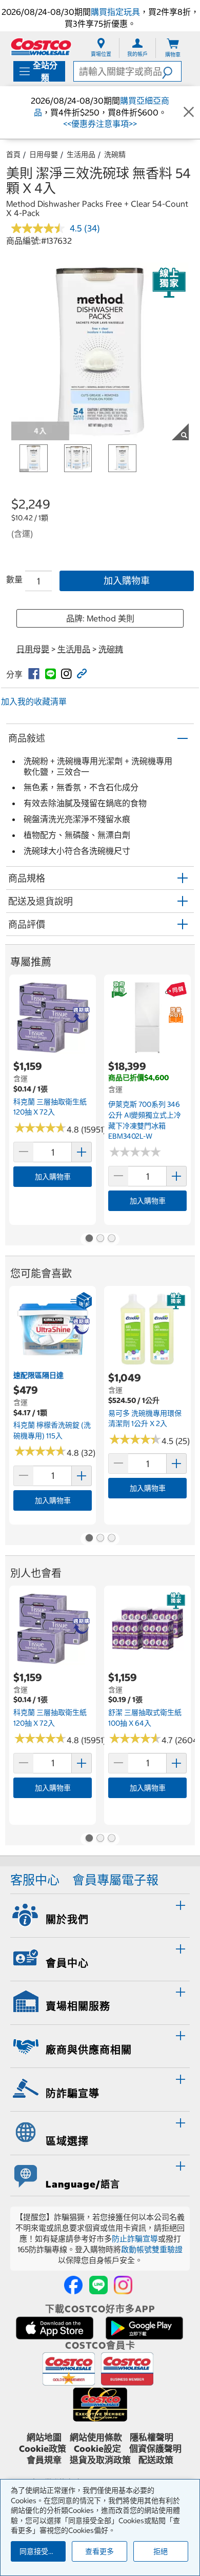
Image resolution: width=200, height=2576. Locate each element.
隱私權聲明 (152, 2437)
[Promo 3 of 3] (111, 1239)
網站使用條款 (96, 2437)
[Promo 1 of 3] (89, 1239)
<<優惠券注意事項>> (100, 124)
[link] (34, 674)
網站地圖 (44, 2437)
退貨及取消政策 (100, 2460)
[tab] (100, 1914)
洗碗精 (115, 154)
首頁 (13, 154)
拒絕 (161, 2551)
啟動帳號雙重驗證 (152, 2249)
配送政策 (156, 2460)
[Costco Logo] (41, 46)
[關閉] (189, 112)
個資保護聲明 (155, 2449)
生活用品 (81, 154)
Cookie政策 (43, 2449)
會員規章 (44, 2460)
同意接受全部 (41, 2551)
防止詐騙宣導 (135, 2239)
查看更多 (99, 2551)
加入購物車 (127, 581)
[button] (172, 71)
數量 (14, 579)
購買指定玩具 (115, 12)
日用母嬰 (44, 154)
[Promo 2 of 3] (100, 1239)
